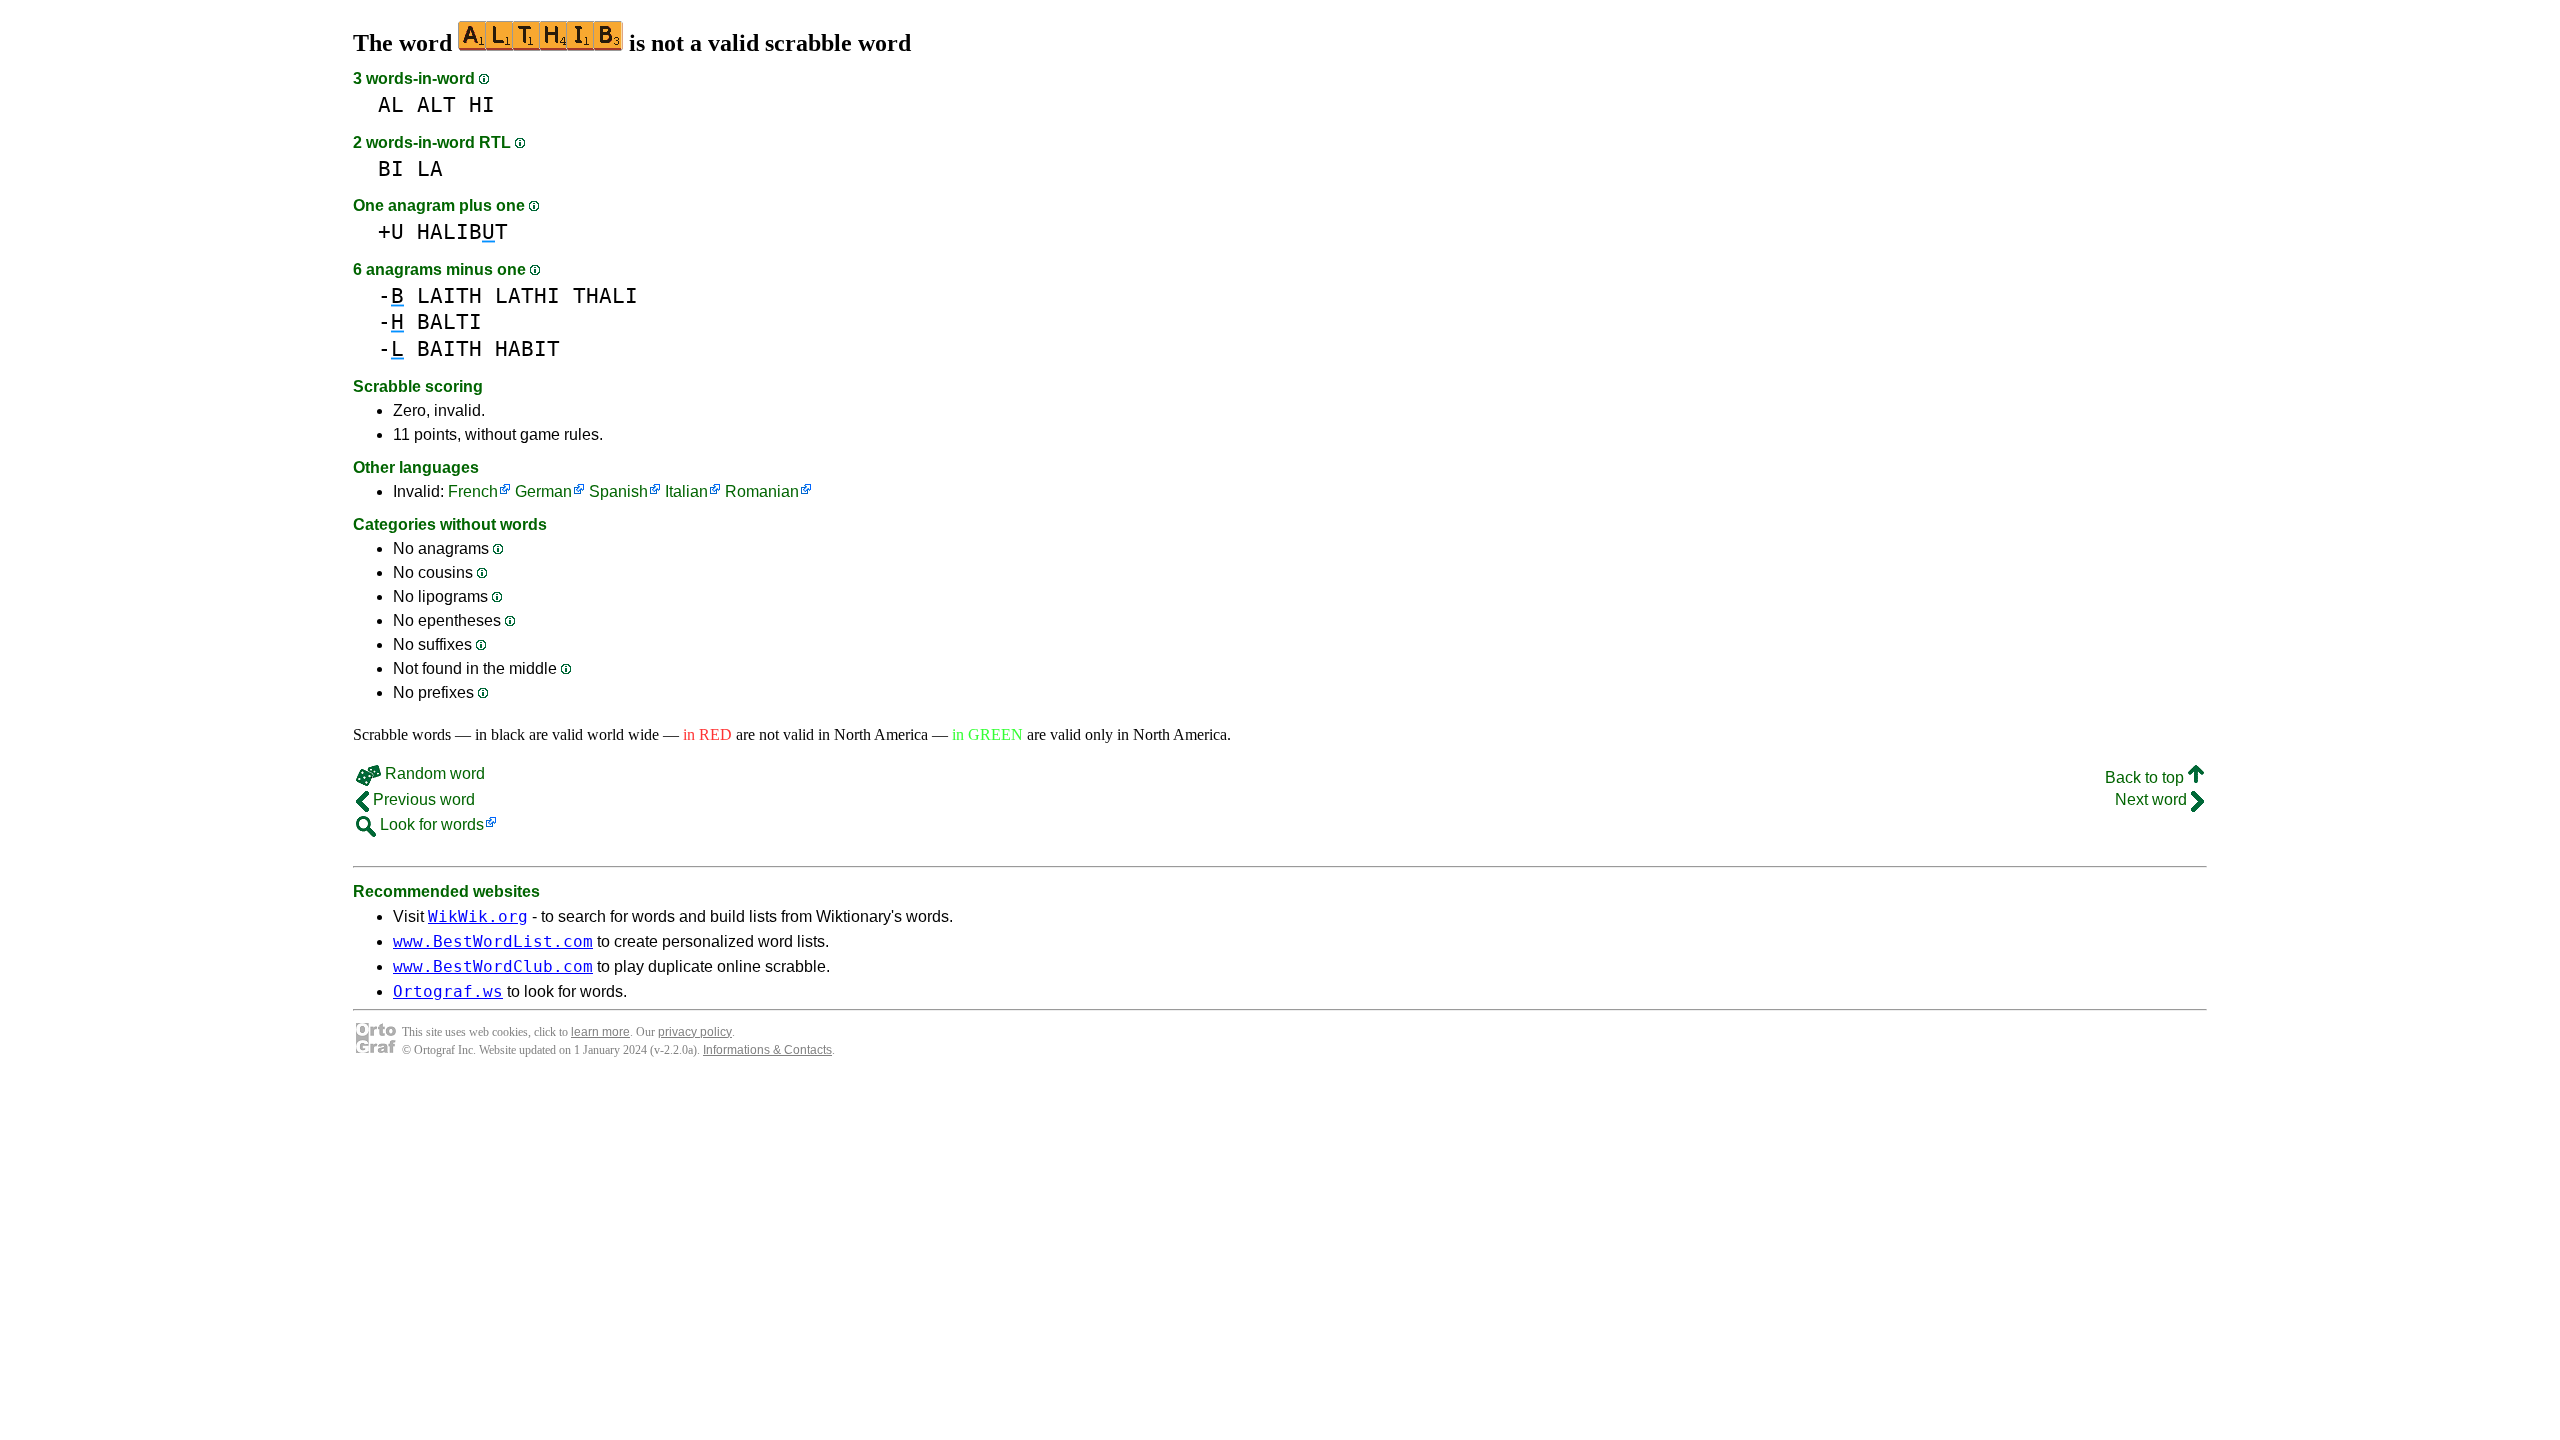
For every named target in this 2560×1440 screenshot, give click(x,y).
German (543, 491)
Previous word (422, 799)
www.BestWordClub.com (493, 966)
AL (391, 104)
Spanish (618, 491)
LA (430, 168)
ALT (436, 104)
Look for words (430, 824)
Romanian (762, 491)
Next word (2153, 799)
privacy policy (695, 1032)
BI (391, 168)
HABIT (527, 348)
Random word (433, 773)
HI (482, 104)
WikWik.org (478, 916)
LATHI (527, 295)
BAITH (449, 348)
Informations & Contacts (767, 1050)
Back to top (2146, 777)
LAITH (449, 295)
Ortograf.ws (448, 991)
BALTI (449, 321)
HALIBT (462, 231)
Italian (686, 491)
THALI (605, 295)
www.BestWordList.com (493, 941)
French (473, 491)
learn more (600, 1032)
